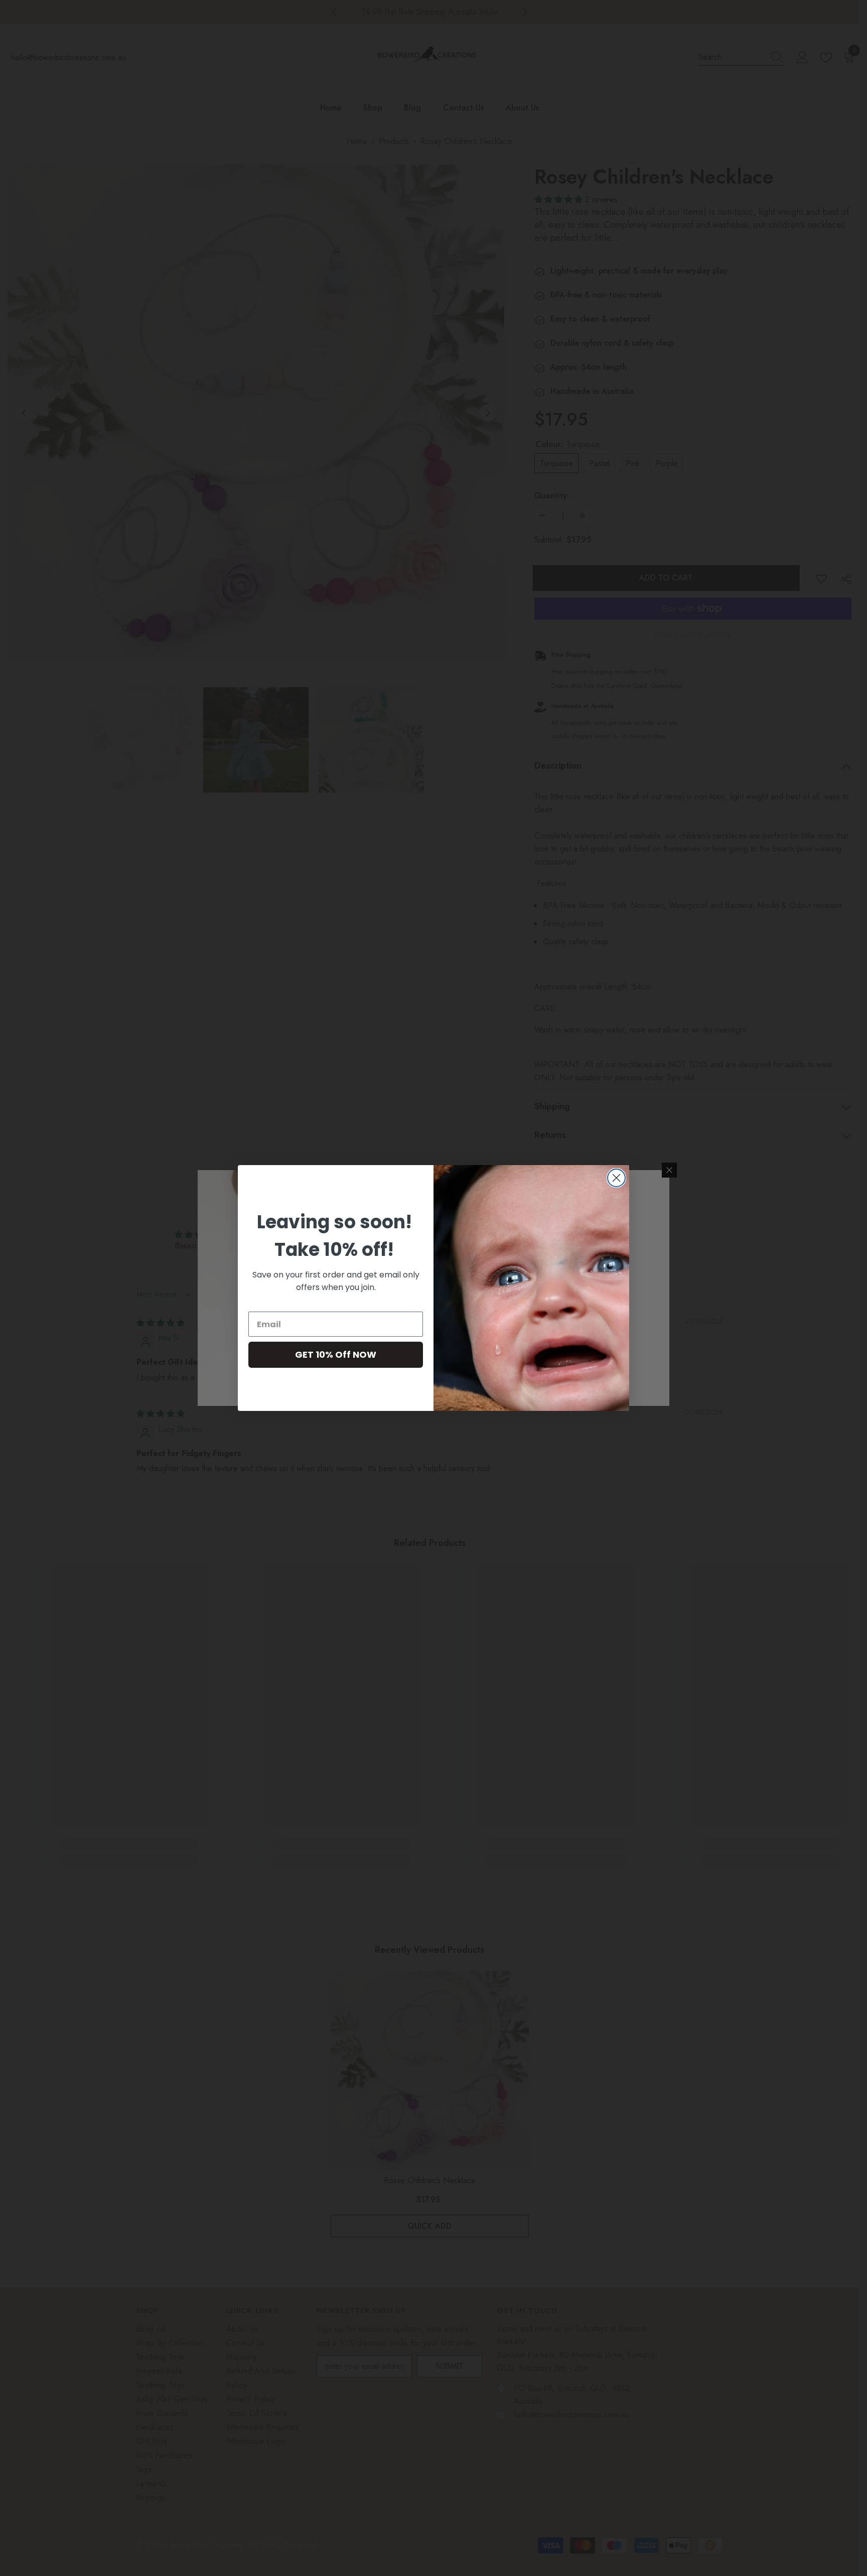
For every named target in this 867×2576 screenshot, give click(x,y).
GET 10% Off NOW (336, 1354)
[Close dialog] (616, 1178)
